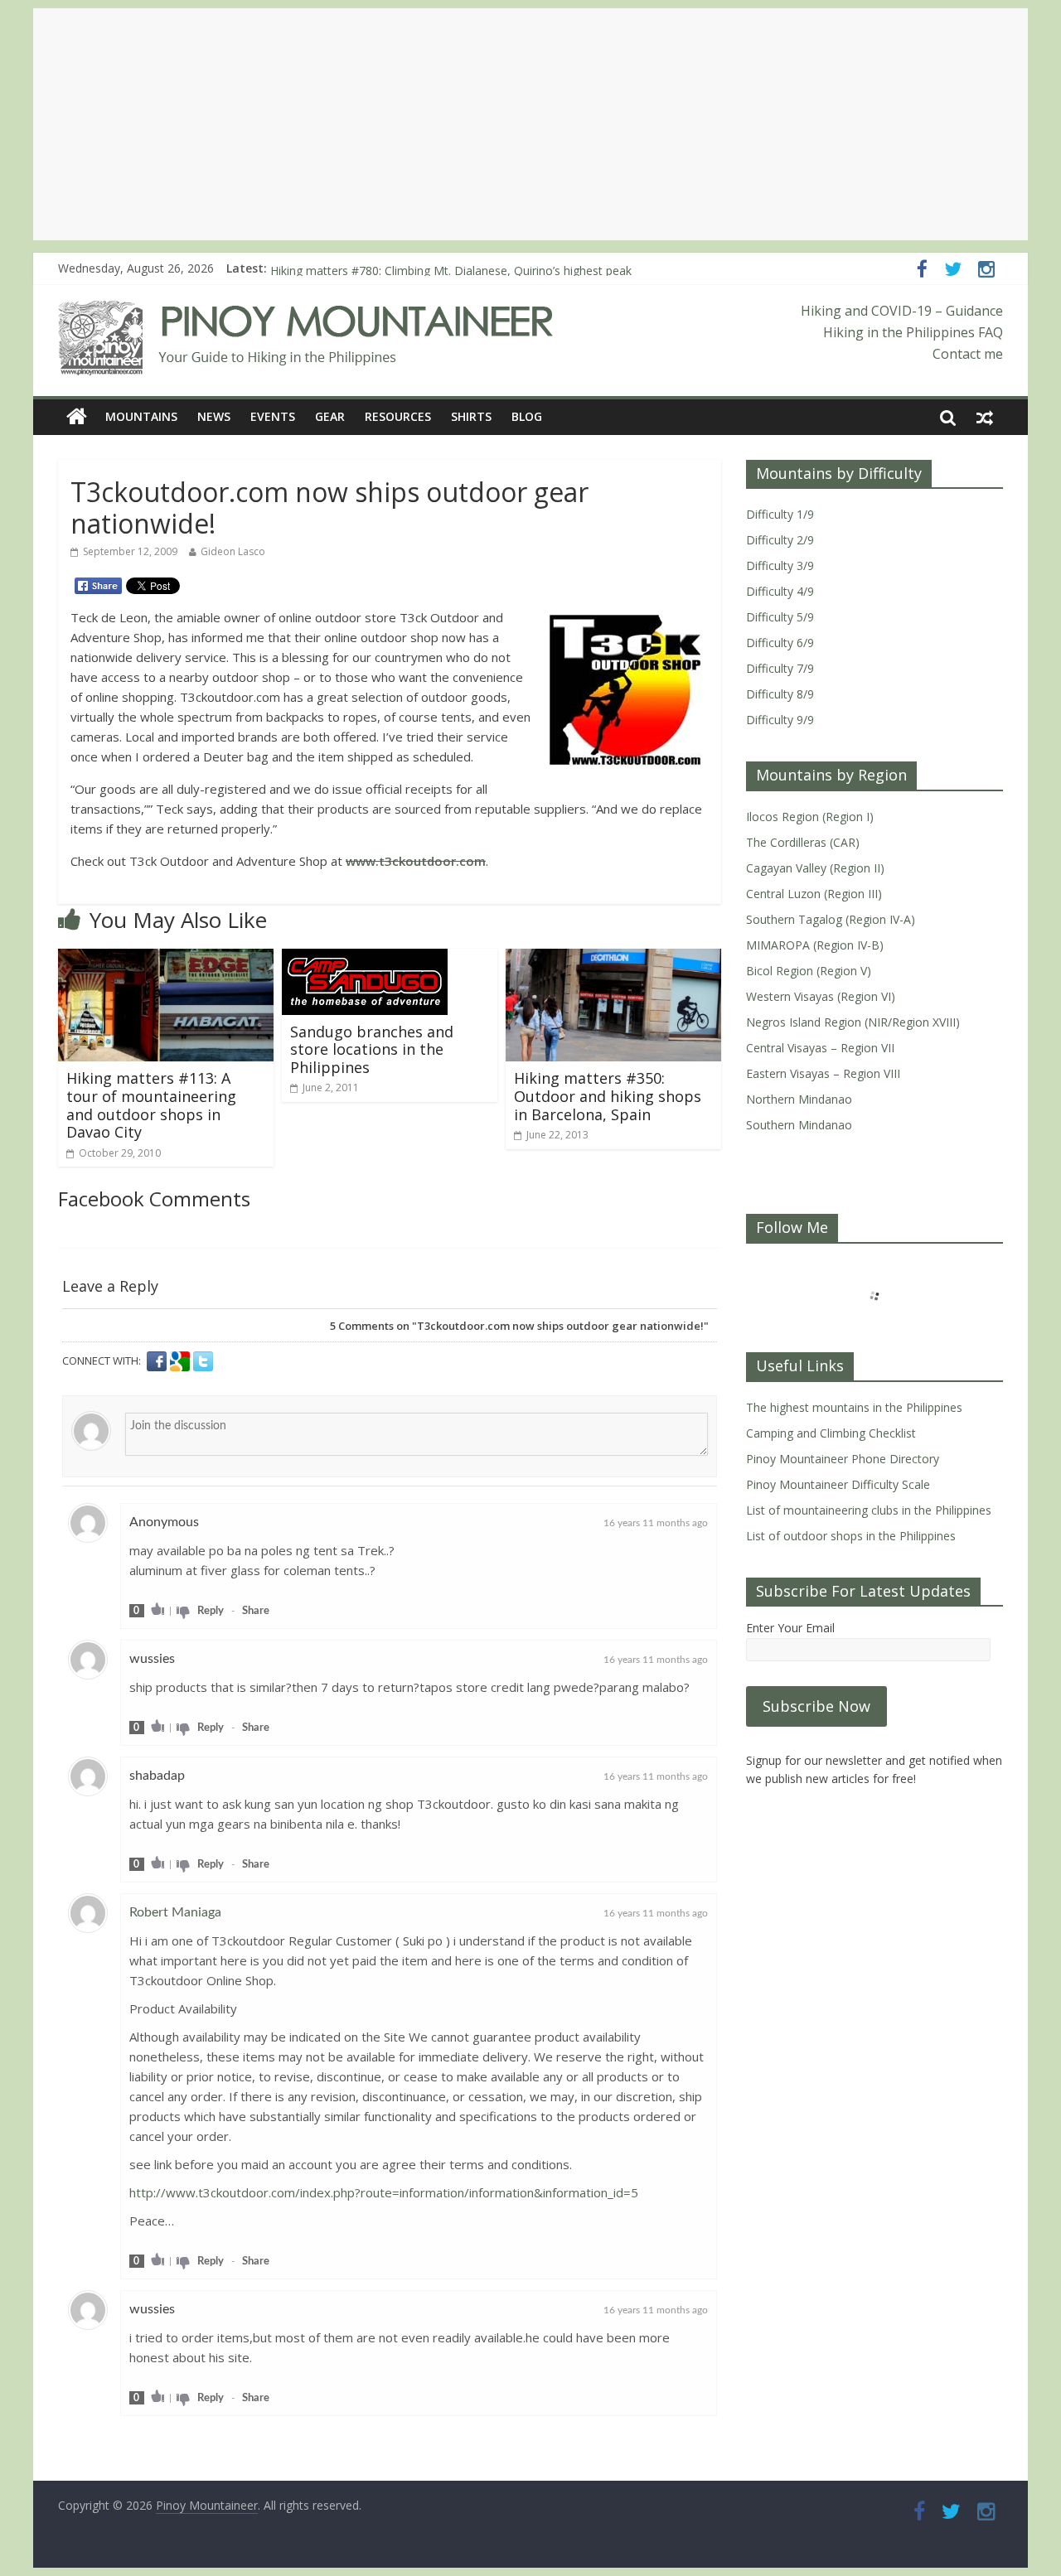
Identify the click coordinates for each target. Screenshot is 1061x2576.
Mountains (141, 416)
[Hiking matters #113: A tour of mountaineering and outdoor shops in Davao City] (166, 959)
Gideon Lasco (233, 551)
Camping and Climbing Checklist (831, 1433)
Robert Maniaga (175, 1912)
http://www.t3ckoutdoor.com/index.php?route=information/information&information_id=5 (384, 2192)
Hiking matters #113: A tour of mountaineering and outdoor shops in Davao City (151, 1105)
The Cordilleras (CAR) (803, 842)
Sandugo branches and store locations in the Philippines (372, 1049)
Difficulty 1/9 (780, 514)
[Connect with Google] (182, 1361)
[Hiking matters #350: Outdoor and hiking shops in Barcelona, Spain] (613, 959)
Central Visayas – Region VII (820, 1048)
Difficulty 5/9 (780, 617)
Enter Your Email (790, 1628)
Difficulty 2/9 (780, 540)
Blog (527, 416)
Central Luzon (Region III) (814, 894)
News (214, 416)
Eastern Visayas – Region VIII (823, 1073)
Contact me (968, 354)
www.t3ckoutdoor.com (416, 861)
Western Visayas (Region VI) (821, 996)
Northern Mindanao (799, 1099)
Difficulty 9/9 (780, 720)
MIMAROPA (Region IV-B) (815, 945)
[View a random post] (985, 417)
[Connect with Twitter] (203, 1361)
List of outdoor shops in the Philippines (851, 1536)
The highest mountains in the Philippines (854, 1407)
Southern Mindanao (799, 1125)
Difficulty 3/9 (780, 565)
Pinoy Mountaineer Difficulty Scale (838, 1484)
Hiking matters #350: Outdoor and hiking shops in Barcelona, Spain (608, 1096)
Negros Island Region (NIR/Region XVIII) (853, 1022)
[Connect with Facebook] (158, 1361)
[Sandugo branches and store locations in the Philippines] (365, 959)
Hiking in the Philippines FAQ (913, 332)
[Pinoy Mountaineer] (306, 311)
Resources (398, 416)
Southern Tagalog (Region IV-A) (831, 919)
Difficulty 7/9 (780, 668)
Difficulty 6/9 (780, 643)
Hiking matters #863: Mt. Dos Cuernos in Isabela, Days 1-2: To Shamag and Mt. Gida (497, 268)
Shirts (471, 416)
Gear (330, 416)
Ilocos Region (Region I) (810, 817)
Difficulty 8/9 (780, 694)
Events (273, 416)
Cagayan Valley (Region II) (815, 868)
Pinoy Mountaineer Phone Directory (843, 1459)
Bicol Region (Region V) (809, 971)
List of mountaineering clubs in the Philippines (869, 1510)
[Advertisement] (530, 124)
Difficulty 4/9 (780, 591)
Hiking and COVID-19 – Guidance (902, 311)
